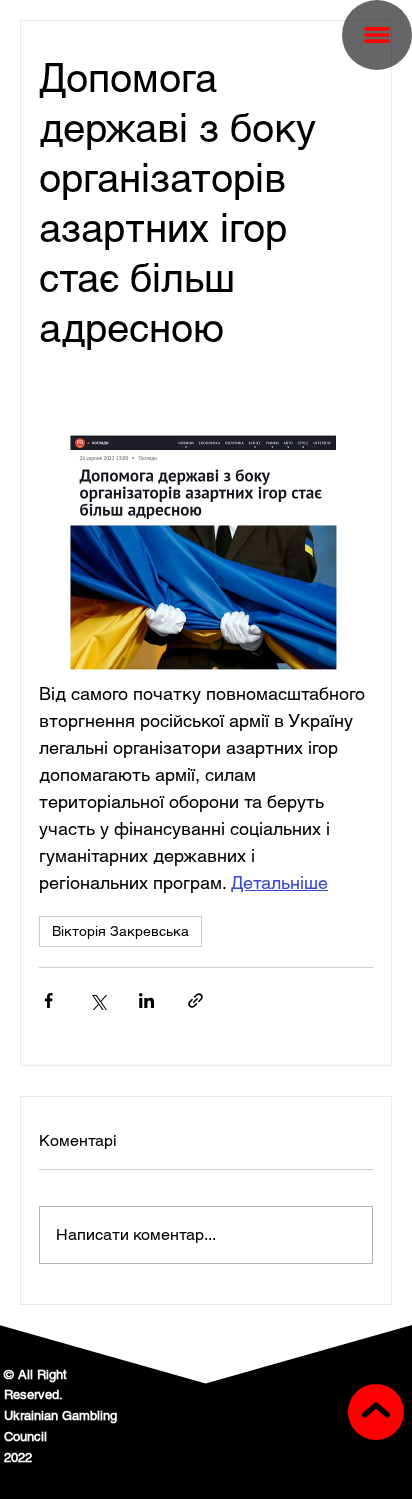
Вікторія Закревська (120, 931)
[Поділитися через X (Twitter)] (97, 1000)
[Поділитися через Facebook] (48, 1000)
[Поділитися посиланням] (195, 1000)
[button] (377, 35)
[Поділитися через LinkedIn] (146, 1000)
